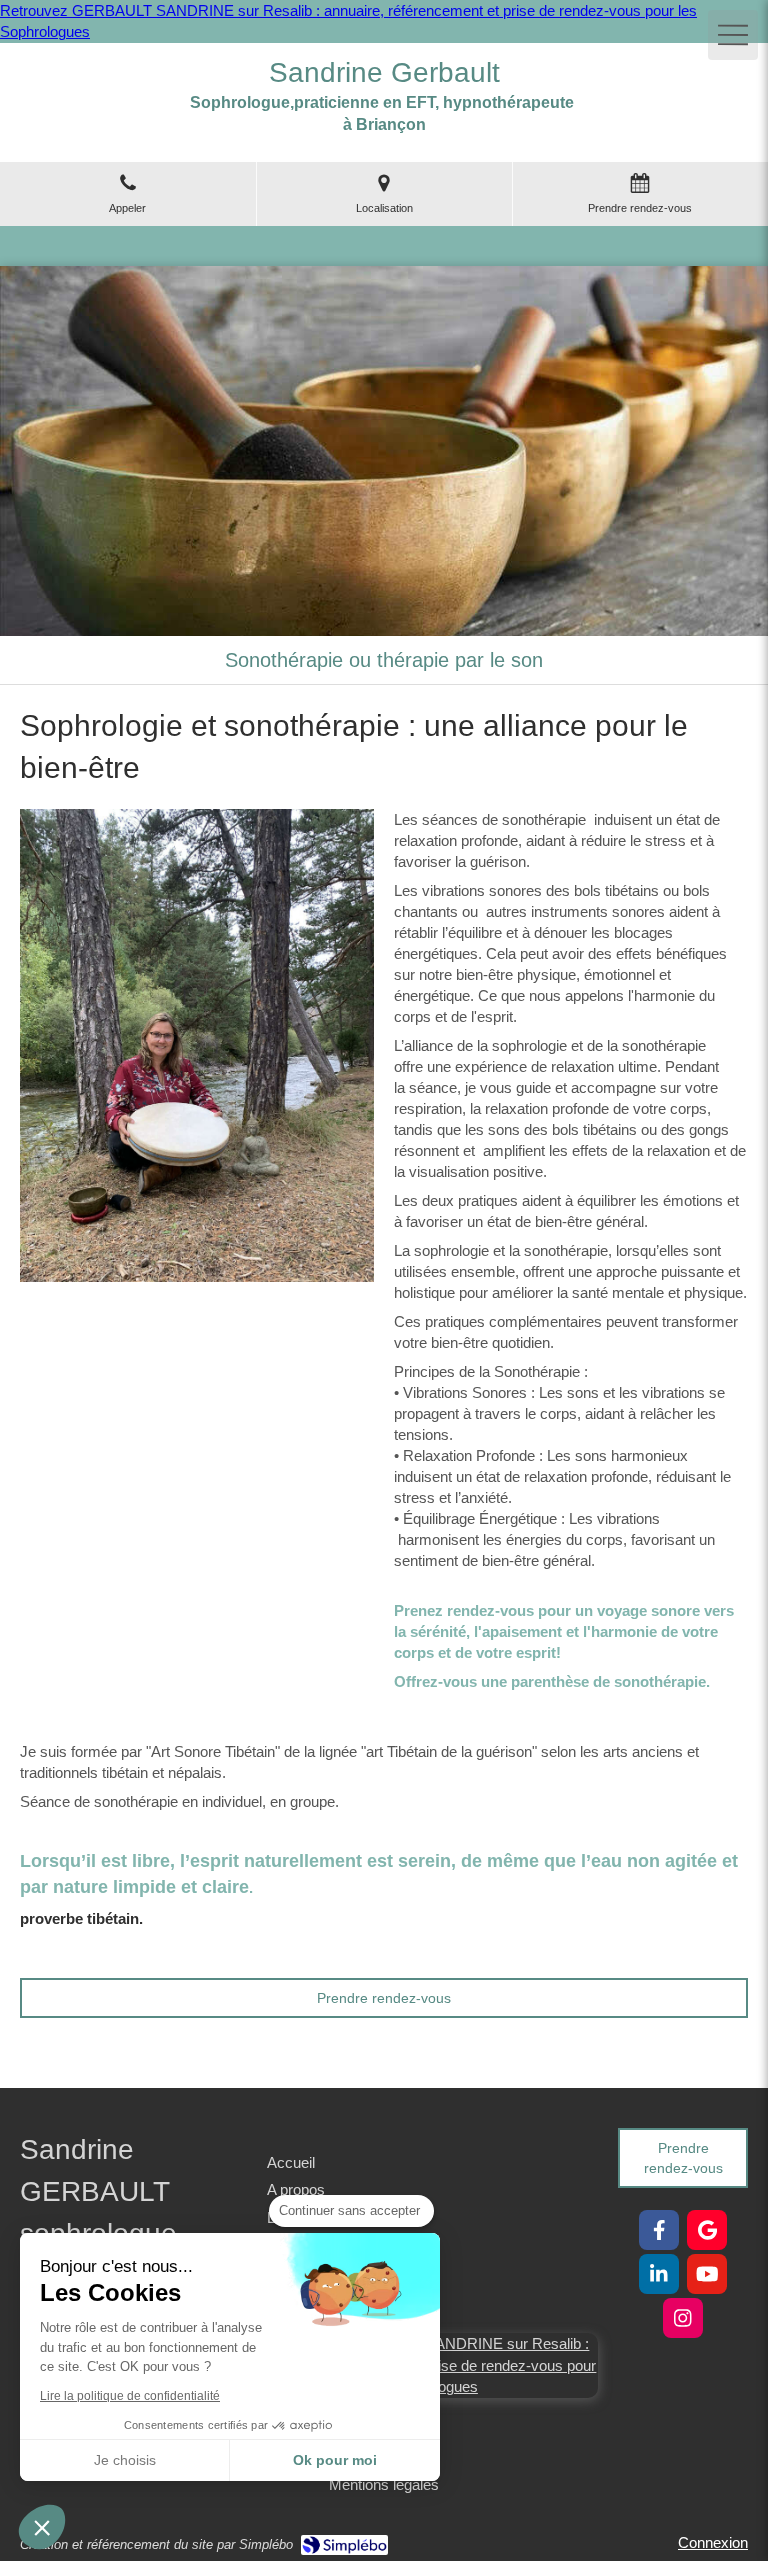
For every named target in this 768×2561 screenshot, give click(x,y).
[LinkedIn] (659, 2274)
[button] (42, 2527)
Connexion (713, 2542)
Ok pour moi (335, 2460)
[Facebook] (659, 2230)
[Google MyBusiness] (707, 2230)
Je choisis (125, 2460)
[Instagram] (683, 2318)
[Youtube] (707, 2274)
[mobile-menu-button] (733, 35)
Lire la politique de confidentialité (130, 2396)
